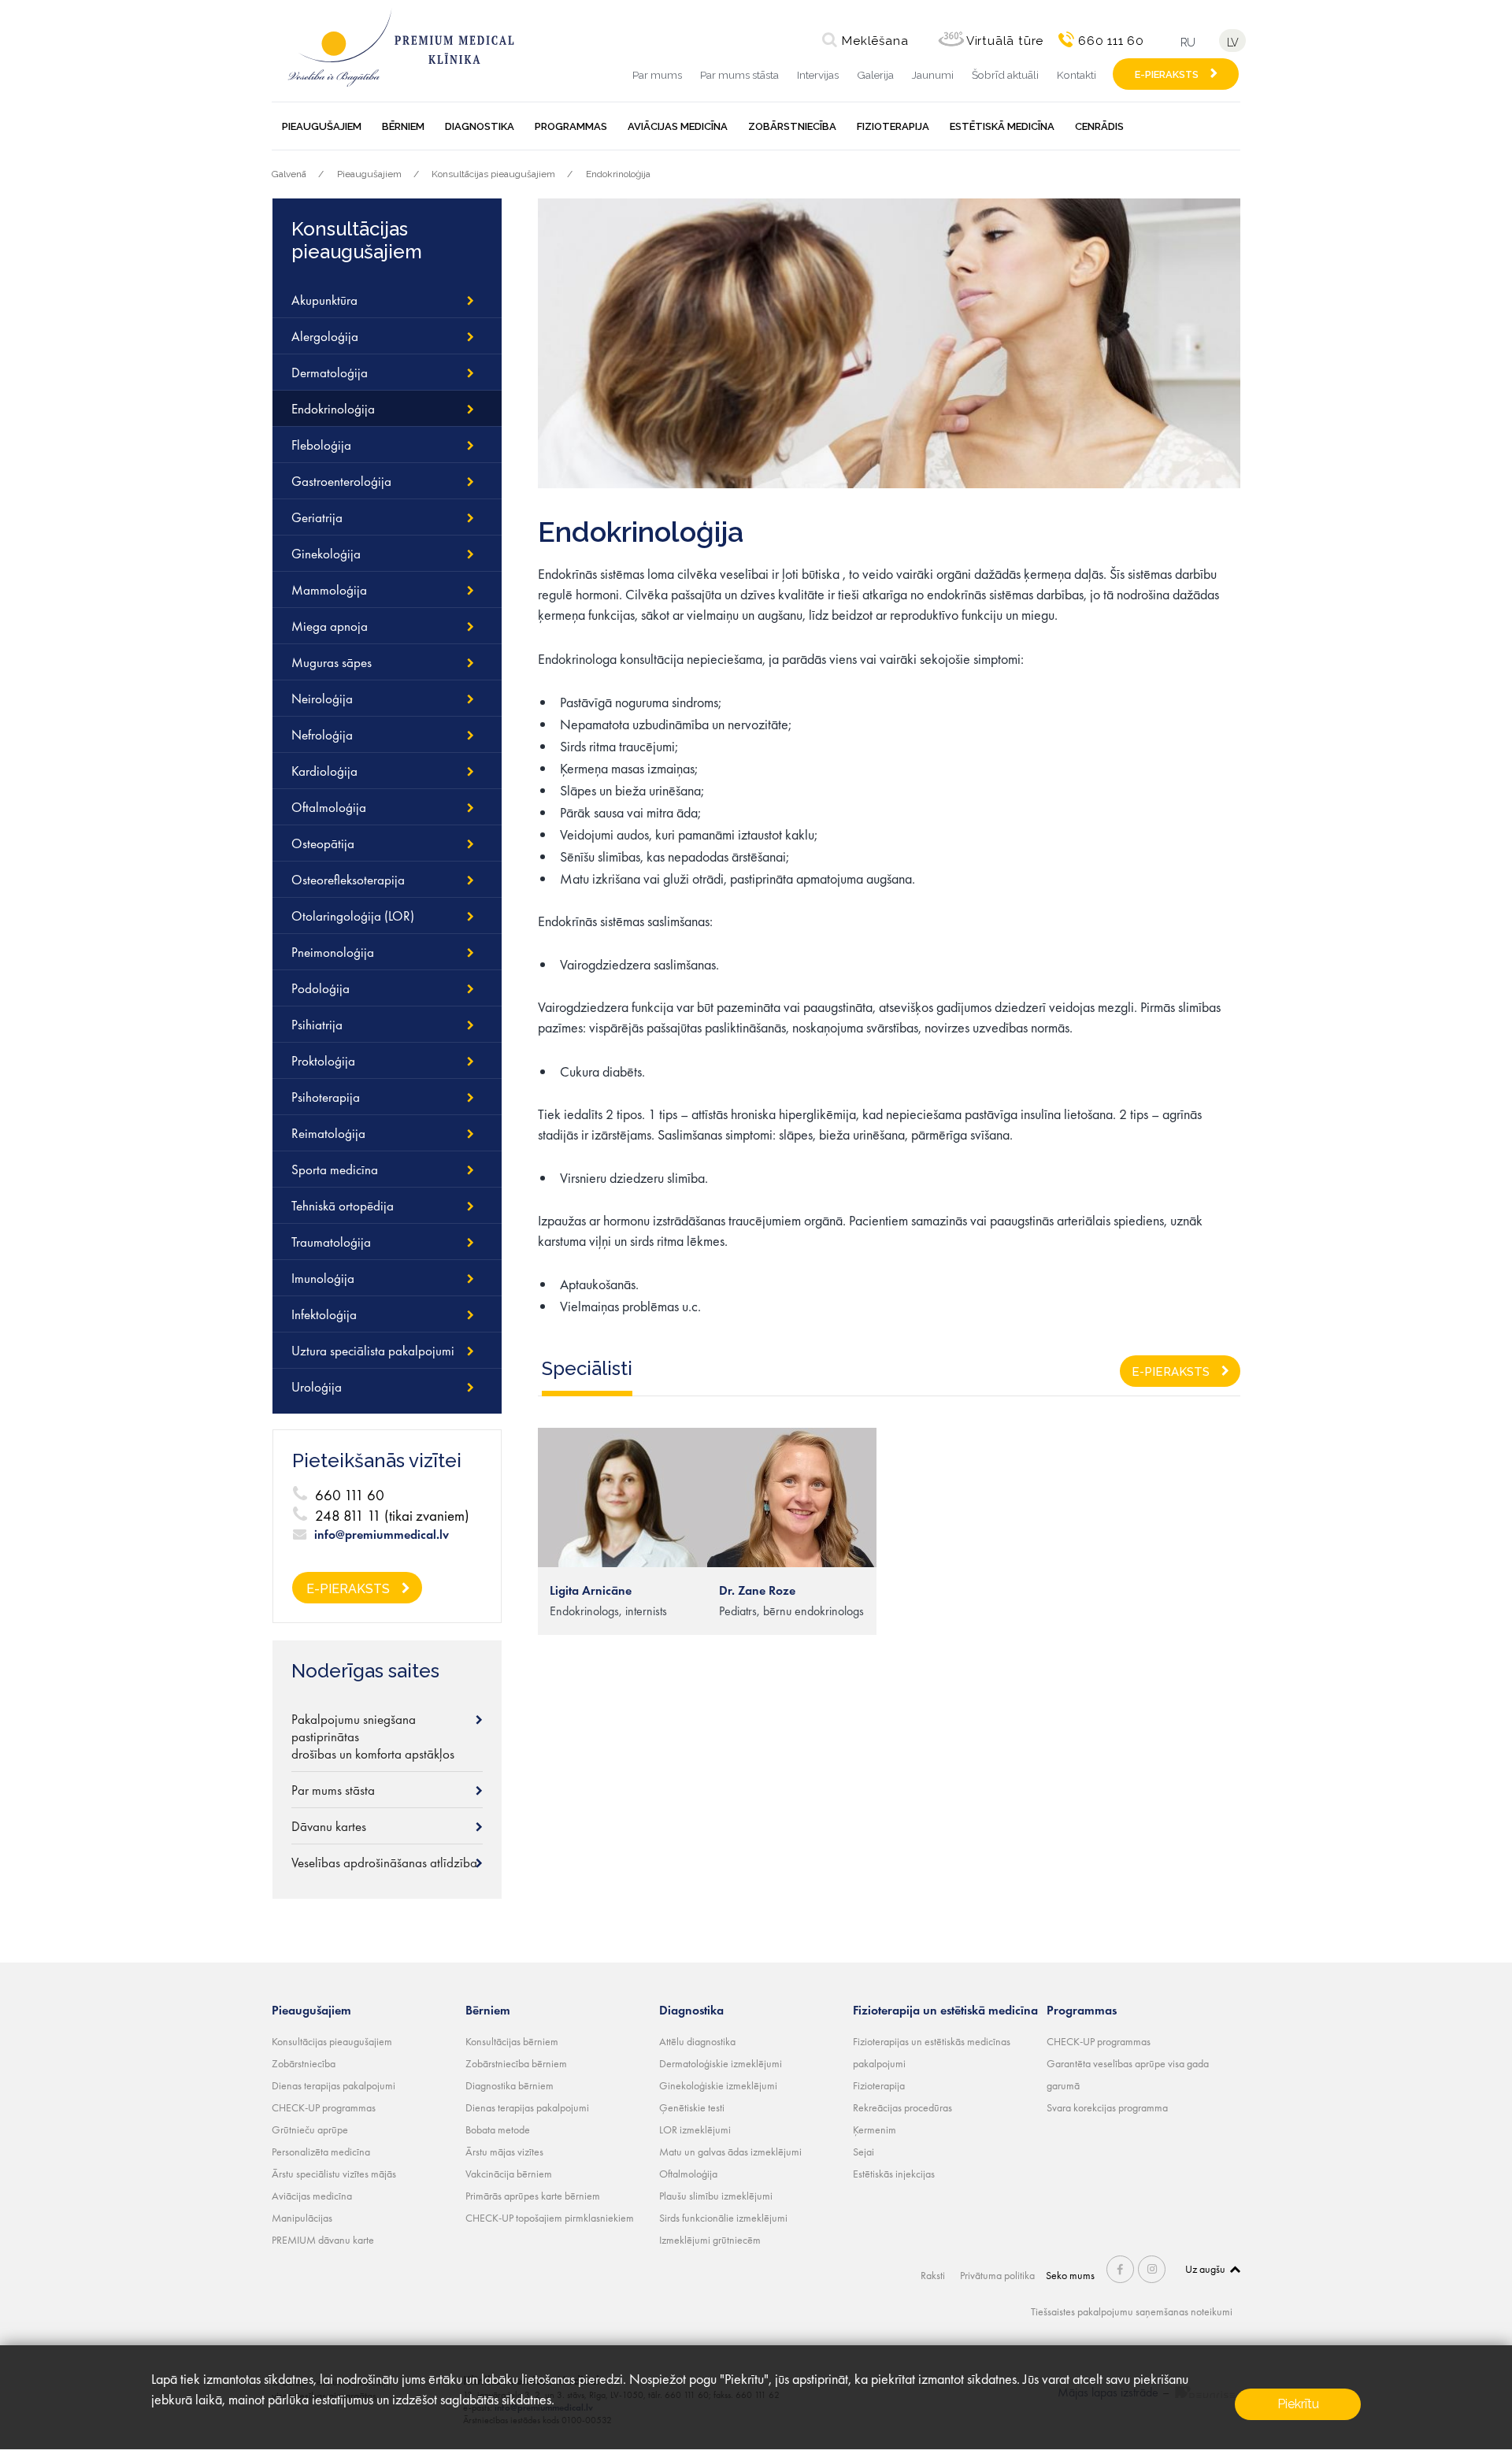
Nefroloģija (322, 735)
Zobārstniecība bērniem (516, 2063)
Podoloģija (321, 988)
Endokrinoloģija (618, 174)
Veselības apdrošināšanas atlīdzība (384, 1863)
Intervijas (818, 75)
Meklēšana (875, 41)
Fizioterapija (893, 126)
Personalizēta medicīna (321, 2152)
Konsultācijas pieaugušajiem (493, 174)
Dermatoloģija (330, 373)
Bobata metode (498, 2129)
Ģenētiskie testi (692, 2107)
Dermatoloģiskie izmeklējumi (721, 2063)
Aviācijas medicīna (678, 126)
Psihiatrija (317, 1025)
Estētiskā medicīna (1002, 126)
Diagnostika (480, 126)
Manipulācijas (302, 2218)
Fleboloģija (321, 445)
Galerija (875, 75)
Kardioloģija (324, 771)
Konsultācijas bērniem (512, 2041)
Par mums (657, 75)
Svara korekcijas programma (1107, 2107)
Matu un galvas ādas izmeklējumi (730, 2152)
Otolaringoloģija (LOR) (353, 916)
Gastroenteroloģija (341, 481)
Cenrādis (1099, 126)
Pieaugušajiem (322, 126)
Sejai (863, 2152)
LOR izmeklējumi (695, 2129)
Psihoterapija (326, 1097)
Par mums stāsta (739, 75)
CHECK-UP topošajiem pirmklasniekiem (550, 2218)
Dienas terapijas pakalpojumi (334, 2085)
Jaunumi (933, 75)
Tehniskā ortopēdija (343, 1206)
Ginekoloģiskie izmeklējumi (718, 2085)
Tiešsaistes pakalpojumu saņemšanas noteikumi (1132, 2311)
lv (1232, 42)
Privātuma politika (997, 2275)
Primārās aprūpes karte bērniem (533, 2196)
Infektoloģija (324, 1314)
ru (1188, 42)
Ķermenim (875, 2129)
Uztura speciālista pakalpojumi (373, 1351)
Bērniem (403, 126)
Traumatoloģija (331, 1242)
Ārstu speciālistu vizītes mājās (334, 2174)
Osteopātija (323, 843)
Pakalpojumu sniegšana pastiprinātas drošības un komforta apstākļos (373, 1736)
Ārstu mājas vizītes (504, 2152)
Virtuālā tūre (1005, 41)
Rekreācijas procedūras (902, 2107)
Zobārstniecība (792, 126)
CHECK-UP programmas (324, 2107)
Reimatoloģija (328, 1133)
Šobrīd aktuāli (1005, 75)
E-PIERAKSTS (1167, 74)
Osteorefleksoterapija (348, 880)
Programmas (571, 126)
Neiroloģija (322, 699)
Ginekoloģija (326, 554)
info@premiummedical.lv (382, 1535)
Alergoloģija (325, 336)
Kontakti (1077, 75)
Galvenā (289, 174)
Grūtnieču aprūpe (310, 2129)
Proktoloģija (323, 1061)
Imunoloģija (323, 1278)
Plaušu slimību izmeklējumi (716, 2196)
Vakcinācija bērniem (509, 2174)
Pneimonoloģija (333, 952)
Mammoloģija (329, 590)
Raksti (933, 2275)
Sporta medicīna (335, 1169)
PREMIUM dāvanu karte (323, 2240)
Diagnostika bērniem (510, 2085)
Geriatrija (317, 517)
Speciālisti (587, 1368)
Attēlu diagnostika (697, 2041)
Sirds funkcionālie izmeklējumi (723, 2218)
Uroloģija (317, 1387)
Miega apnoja (330, 626)
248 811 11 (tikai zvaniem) (392, 1516)
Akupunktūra (324, 300)
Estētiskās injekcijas (894, 2174)
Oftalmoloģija (329, 807)
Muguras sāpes (332, 662)
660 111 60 (1111, 41)
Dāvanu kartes (329, 1826)
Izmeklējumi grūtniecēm (710, 2240)
